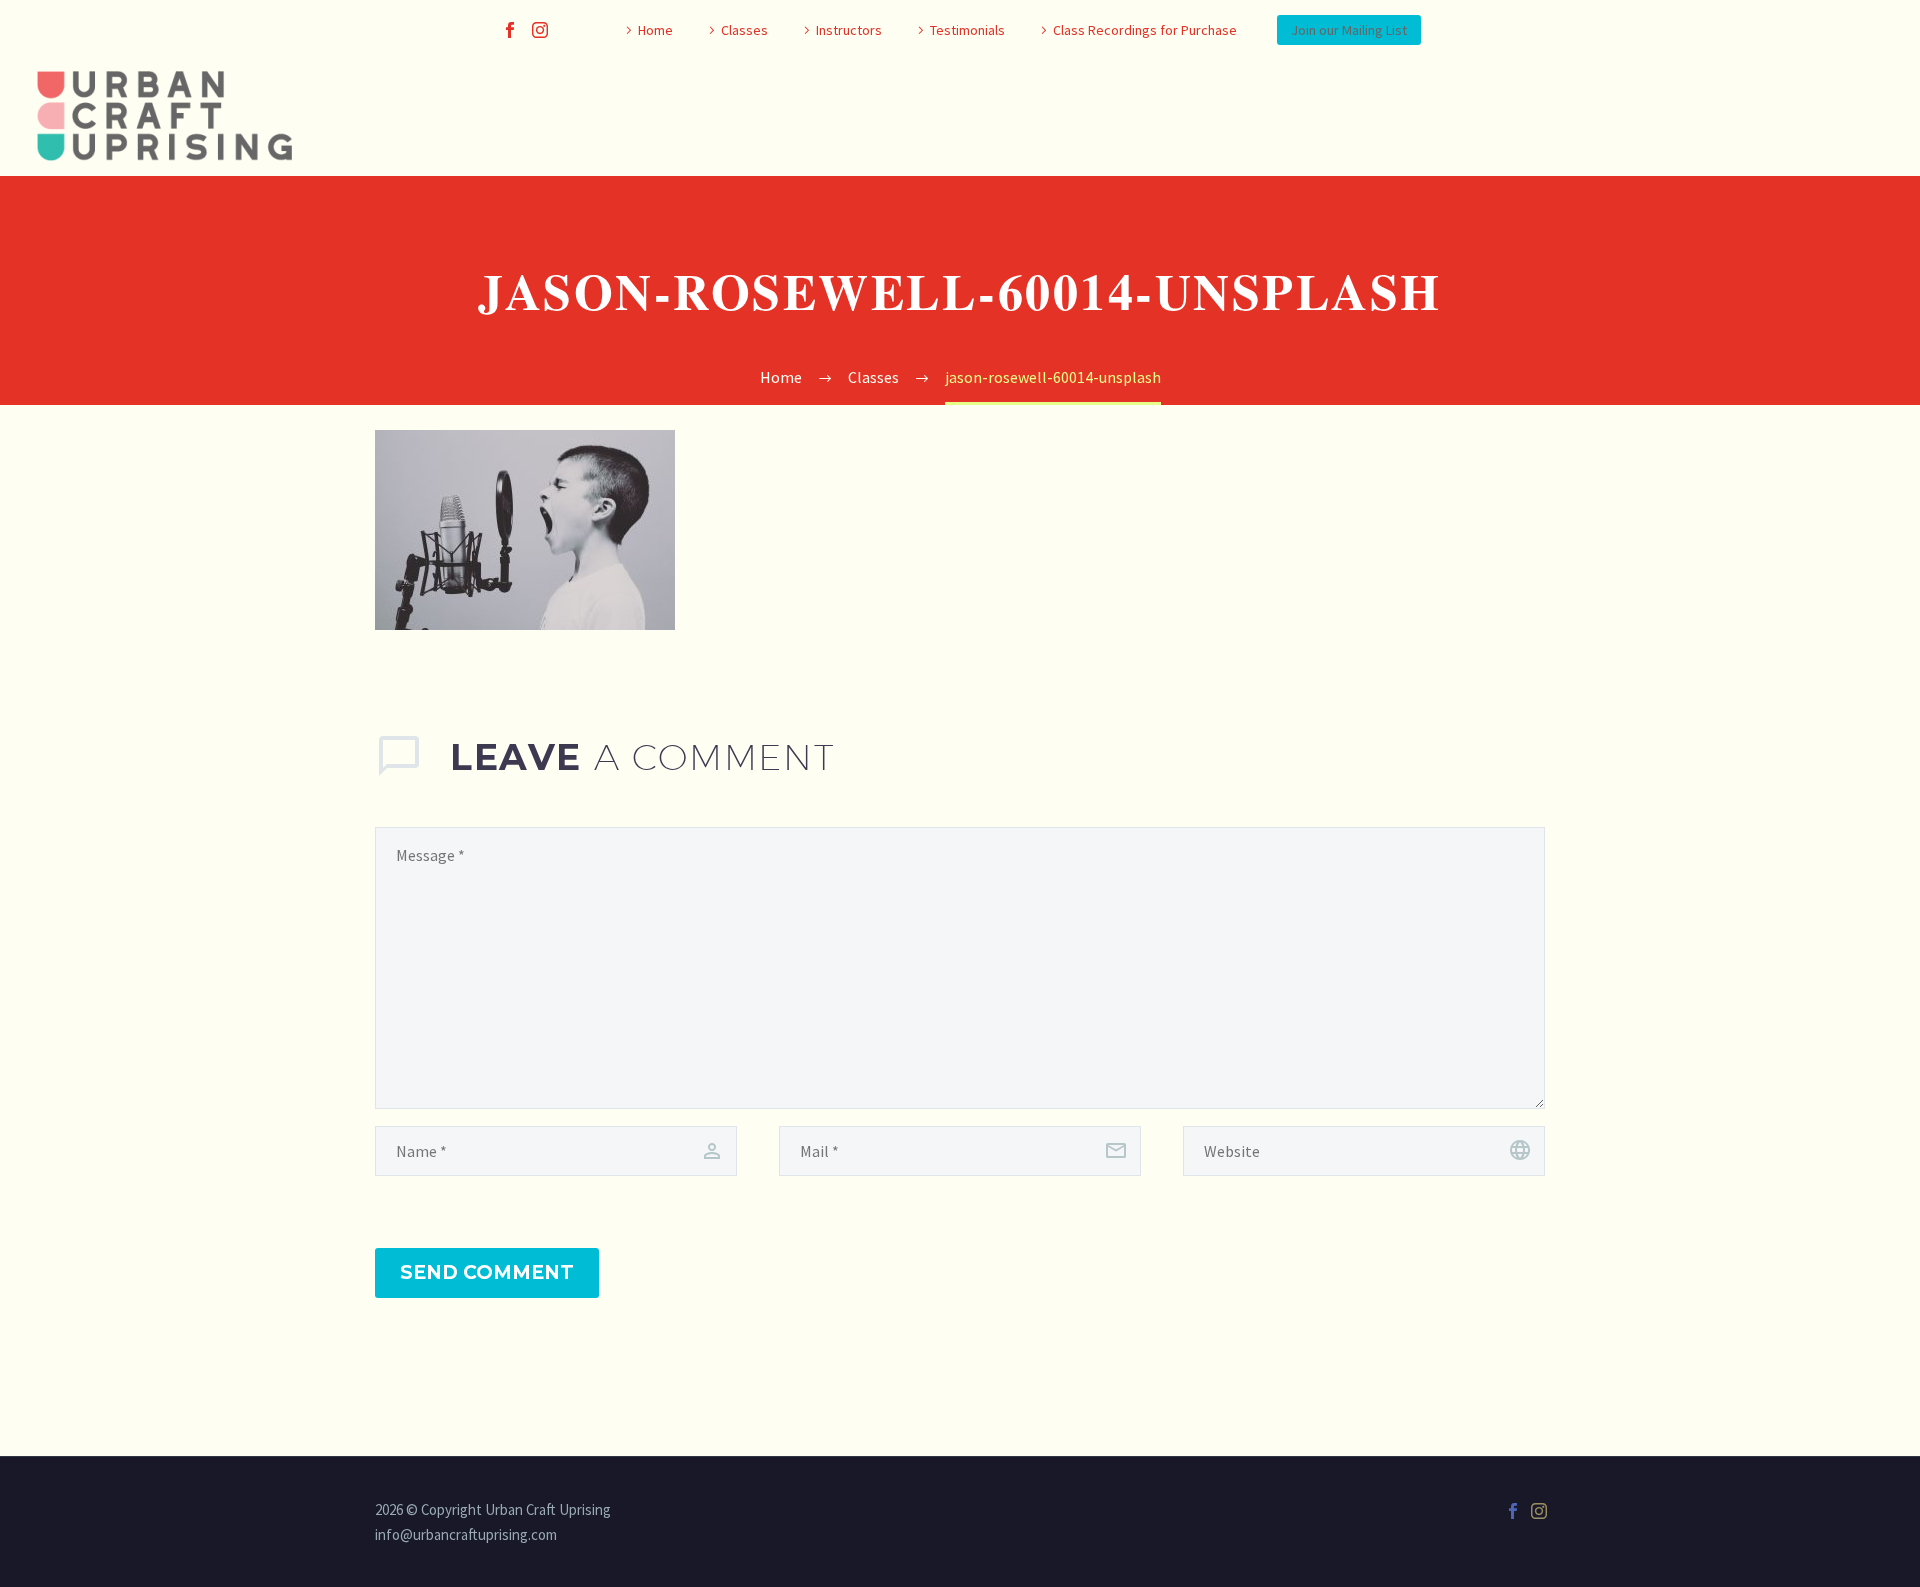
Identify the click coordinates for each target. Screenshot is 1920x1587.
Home (655, 30)
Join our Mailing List (1349, 30)
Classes (744, 30)
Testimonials (967, 30)
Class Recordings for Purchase (1145, 30)
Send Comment (487, 1272)
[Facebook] (510, 30)
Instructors (849, 30)
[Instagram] (540, 30)
